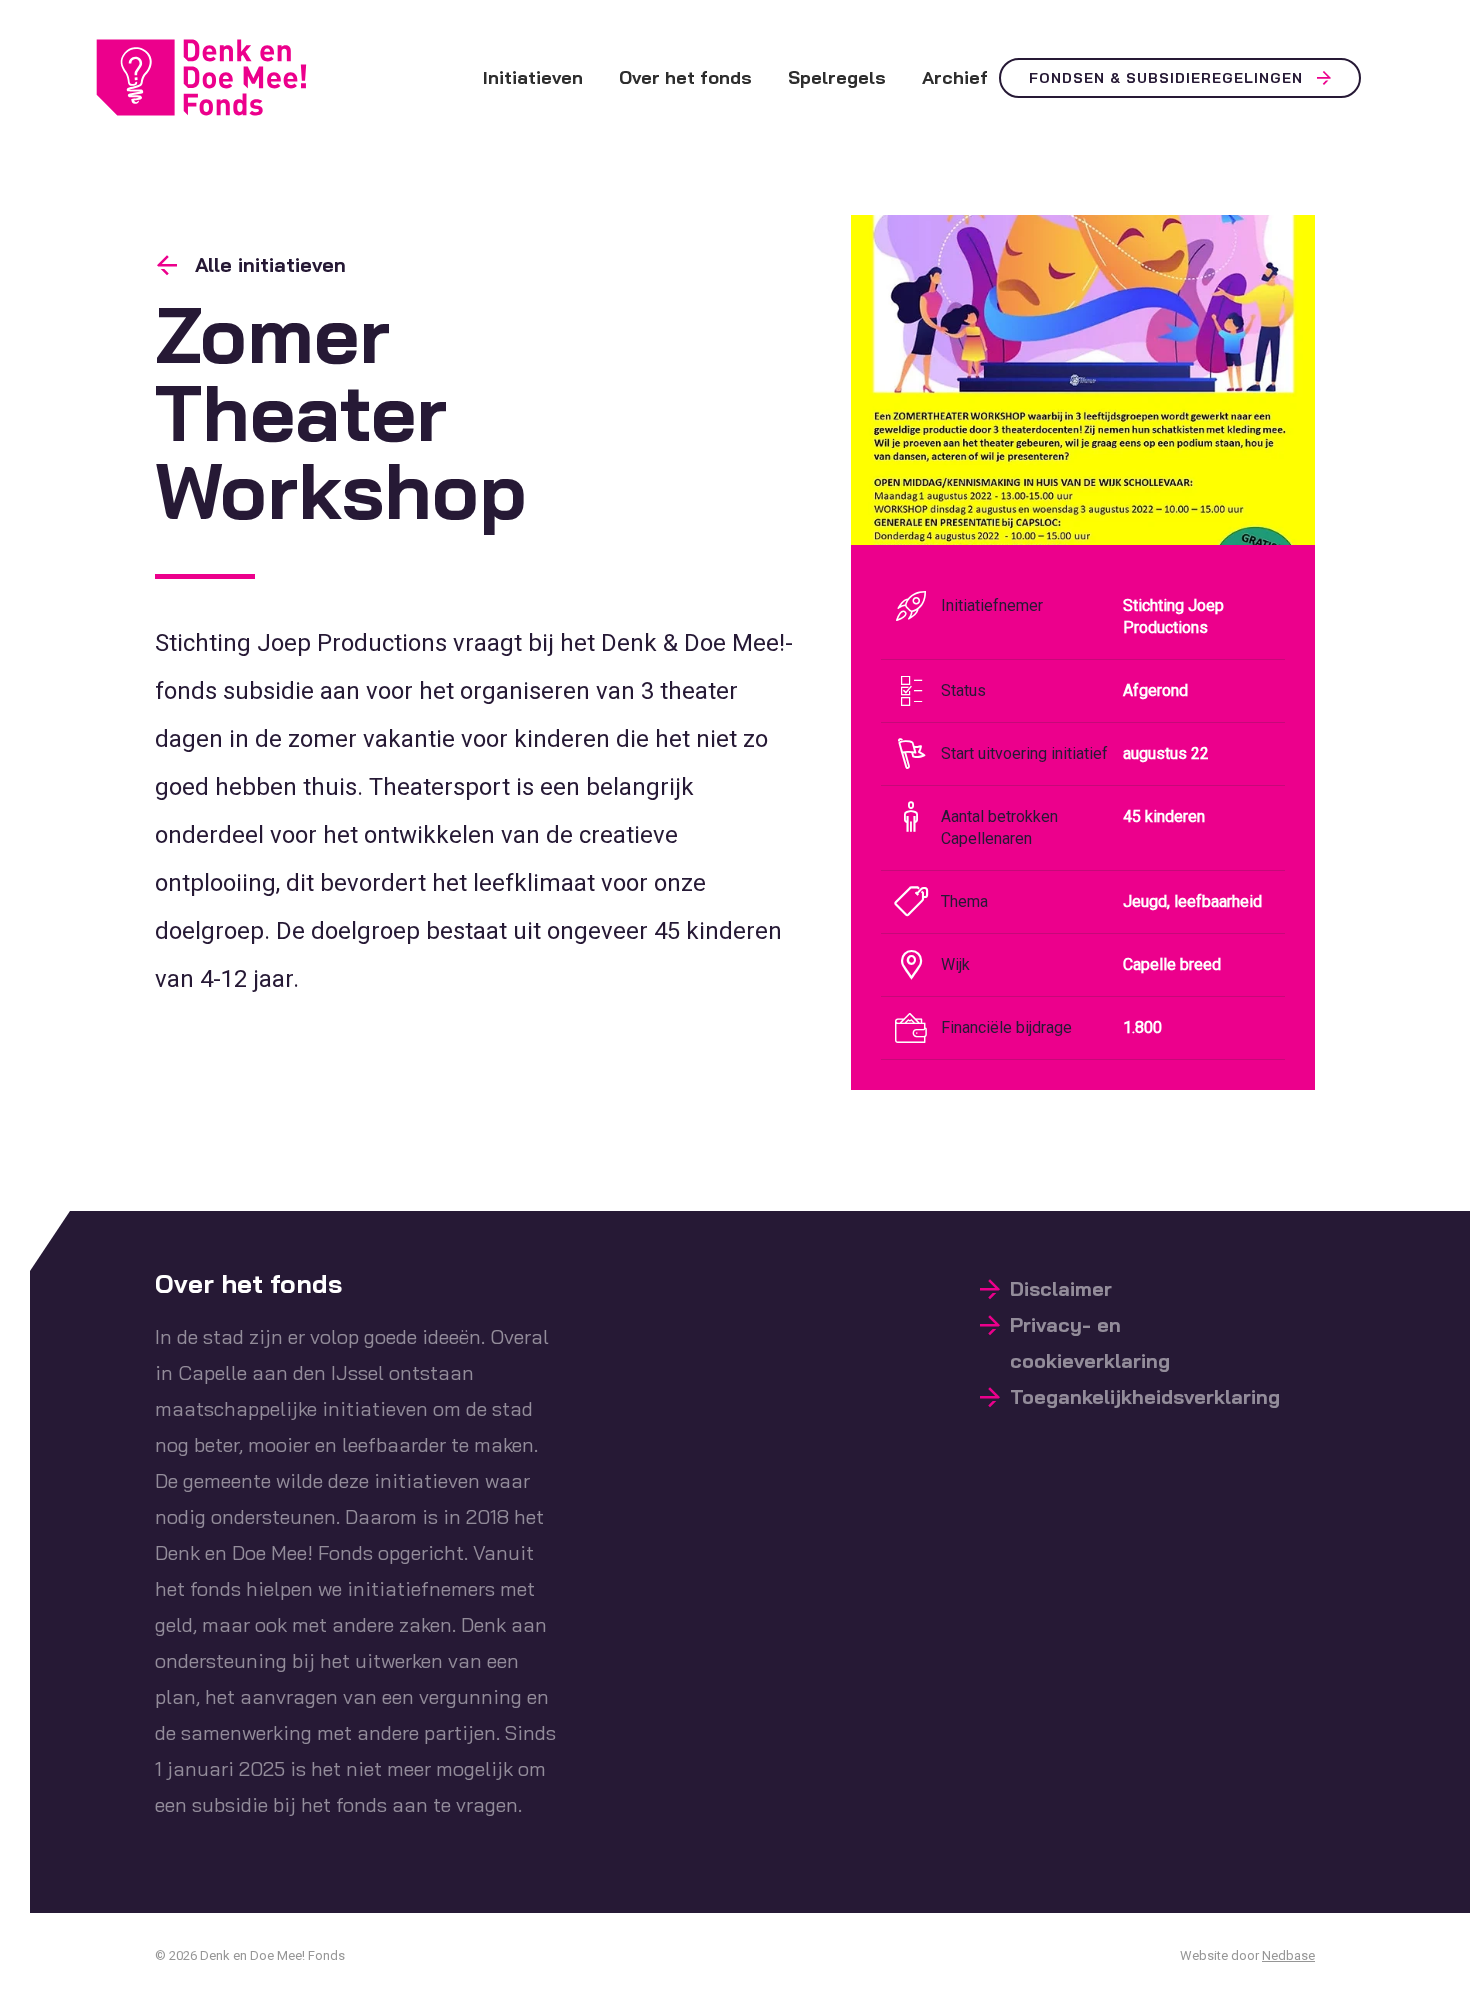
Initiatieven (533, 77)
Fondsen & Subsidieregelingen (1166, 78)
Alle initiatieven (270, 264)
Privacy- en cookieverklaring (1090, 1342)
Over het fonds (685, 77)
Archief (955, 77)
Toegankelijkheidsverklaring (1145, 1396)
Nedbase (1288, 1955)
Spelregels (837, 77)
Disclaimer (1061, 1288)
